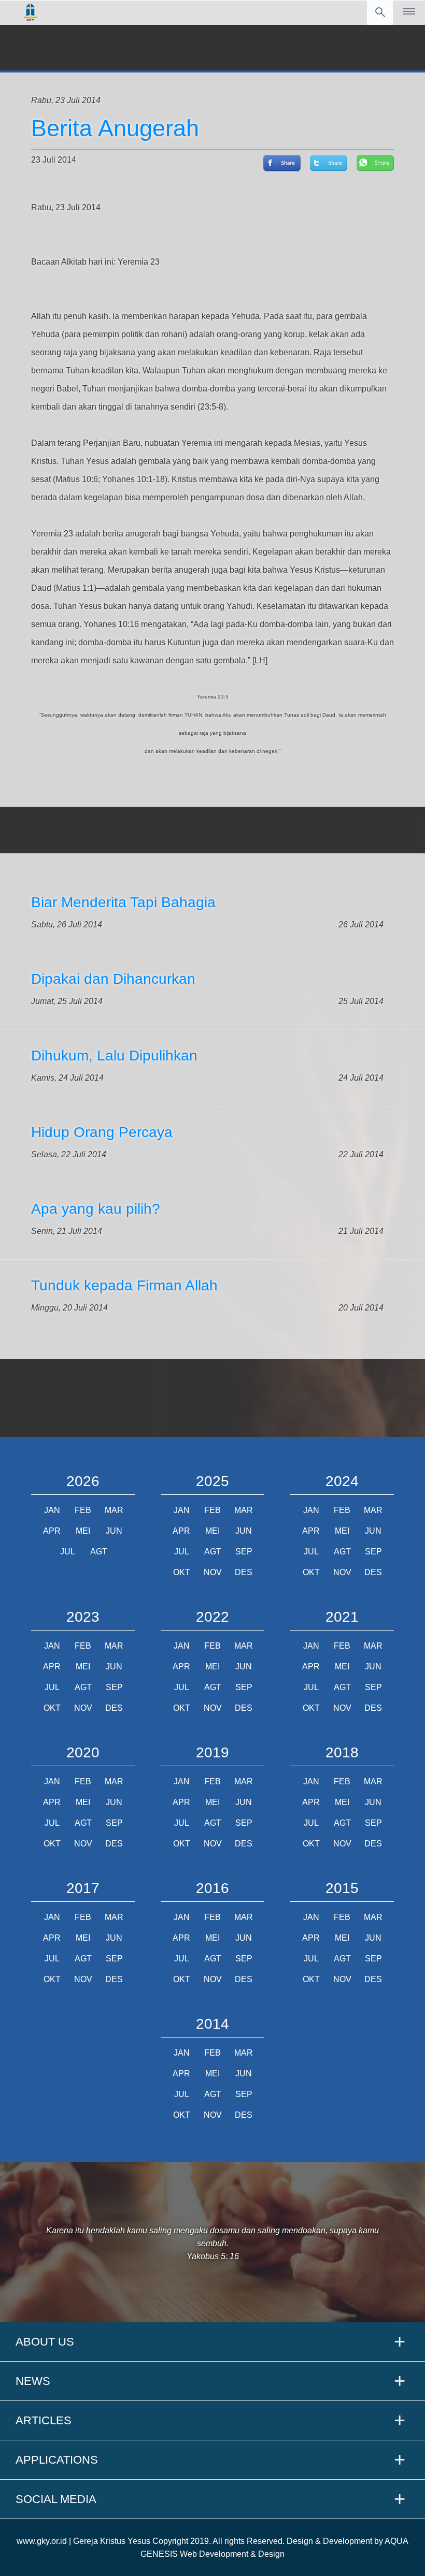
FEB (83, 1510)
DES (244, 1572)
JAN (52, 1510)
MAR (114, 1510)
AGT (99, 1552)
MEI (83, 1531)
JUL (68, 1552)
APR (52, 1531)
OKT (182, 1572)
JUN (114, 1531)
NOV (213, 1572)
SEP (244, 1552)
